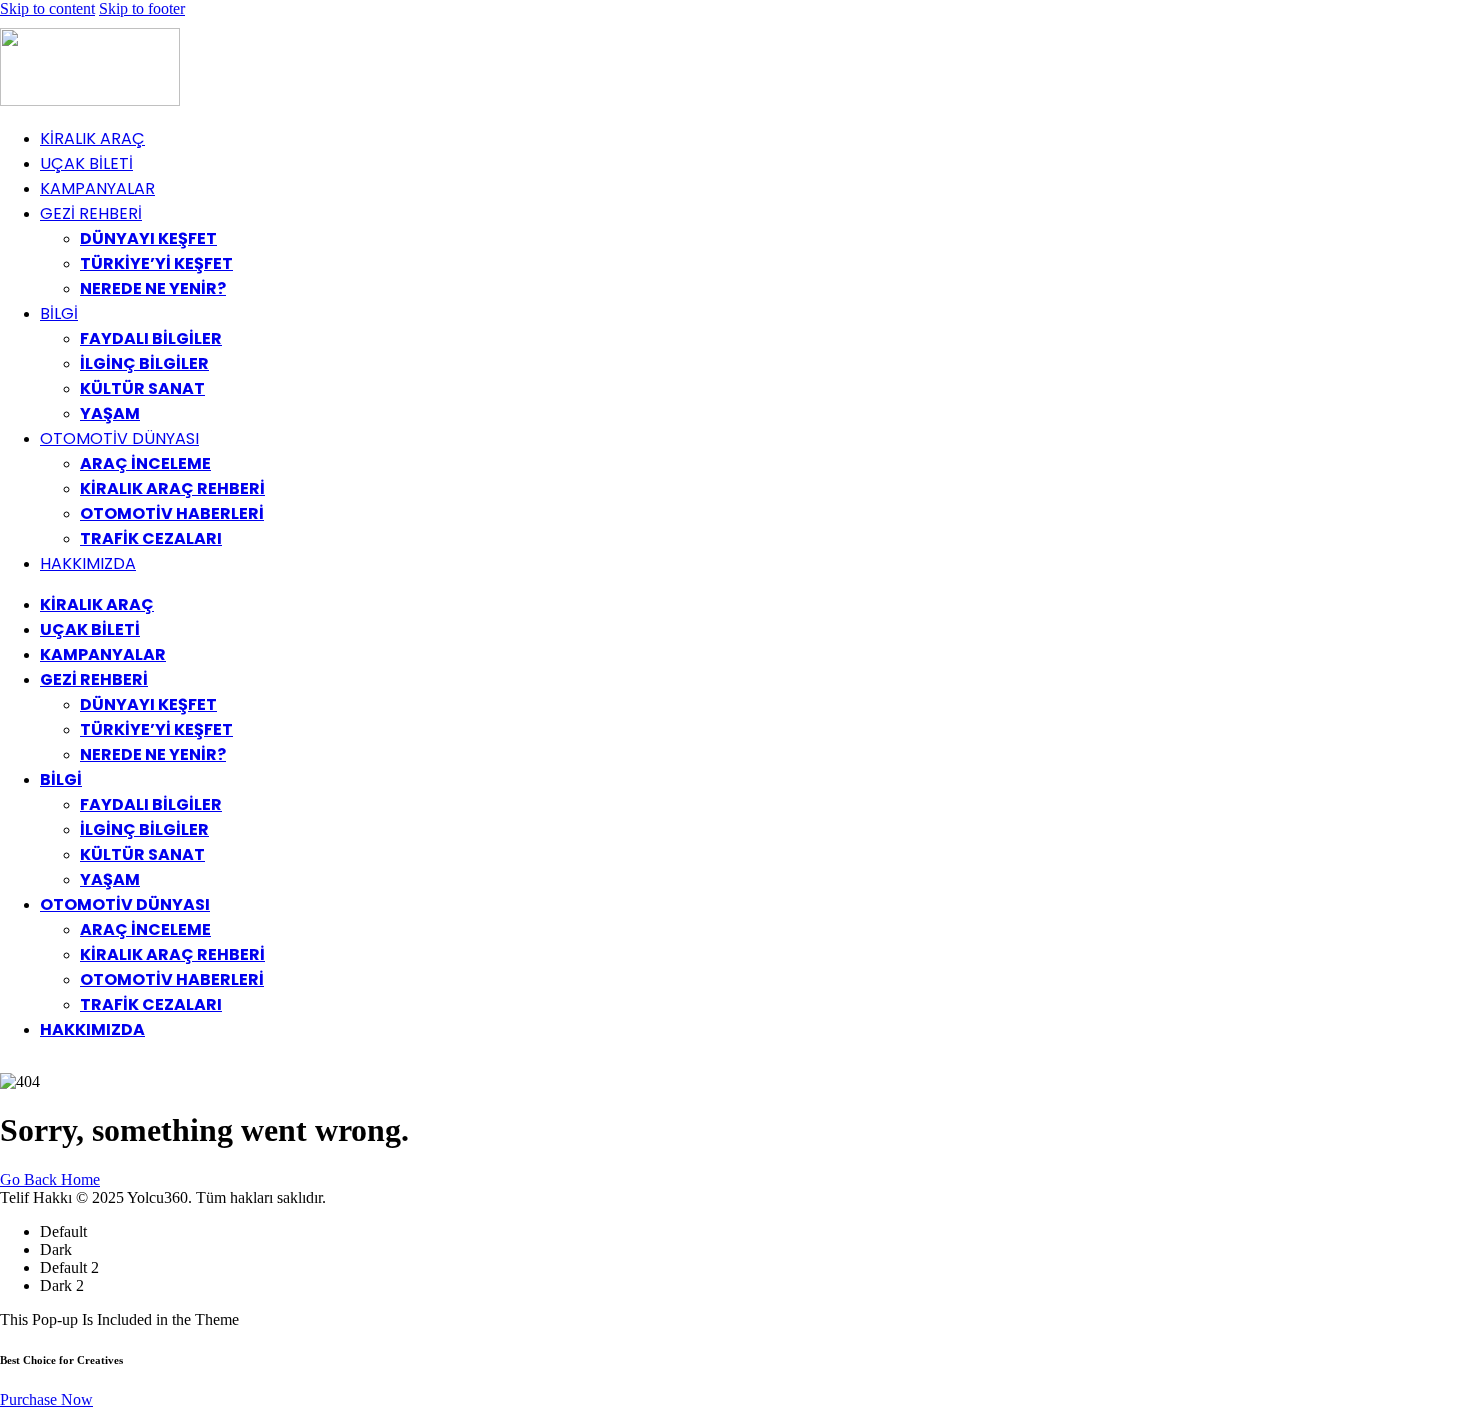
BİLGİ (59, 313)
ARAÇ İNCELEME (145, 463)
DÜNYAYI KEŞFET (148, 238)
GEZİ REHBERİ (91, 213)
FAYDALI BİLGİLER (151, 338)
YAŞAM (110, 413)
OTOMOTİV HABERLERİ (172, 513)
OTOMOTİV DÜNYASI (119, 438)
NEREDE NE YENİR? (153, 288)
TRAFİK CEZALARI (151, 538)
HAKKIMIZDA (88, 563)
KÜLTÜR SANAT (142, 388)
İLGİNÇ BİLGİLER (144, 363)
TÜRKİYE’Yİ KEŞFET (156, 263)
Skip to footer (142, 8)
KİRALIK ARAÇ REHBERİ (172, 488)
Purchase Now (46, 1399)
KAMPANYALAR (97, 188)
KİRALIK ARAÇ (92, 138)
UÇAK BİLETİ (86, 163)
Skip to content (47, 8)
